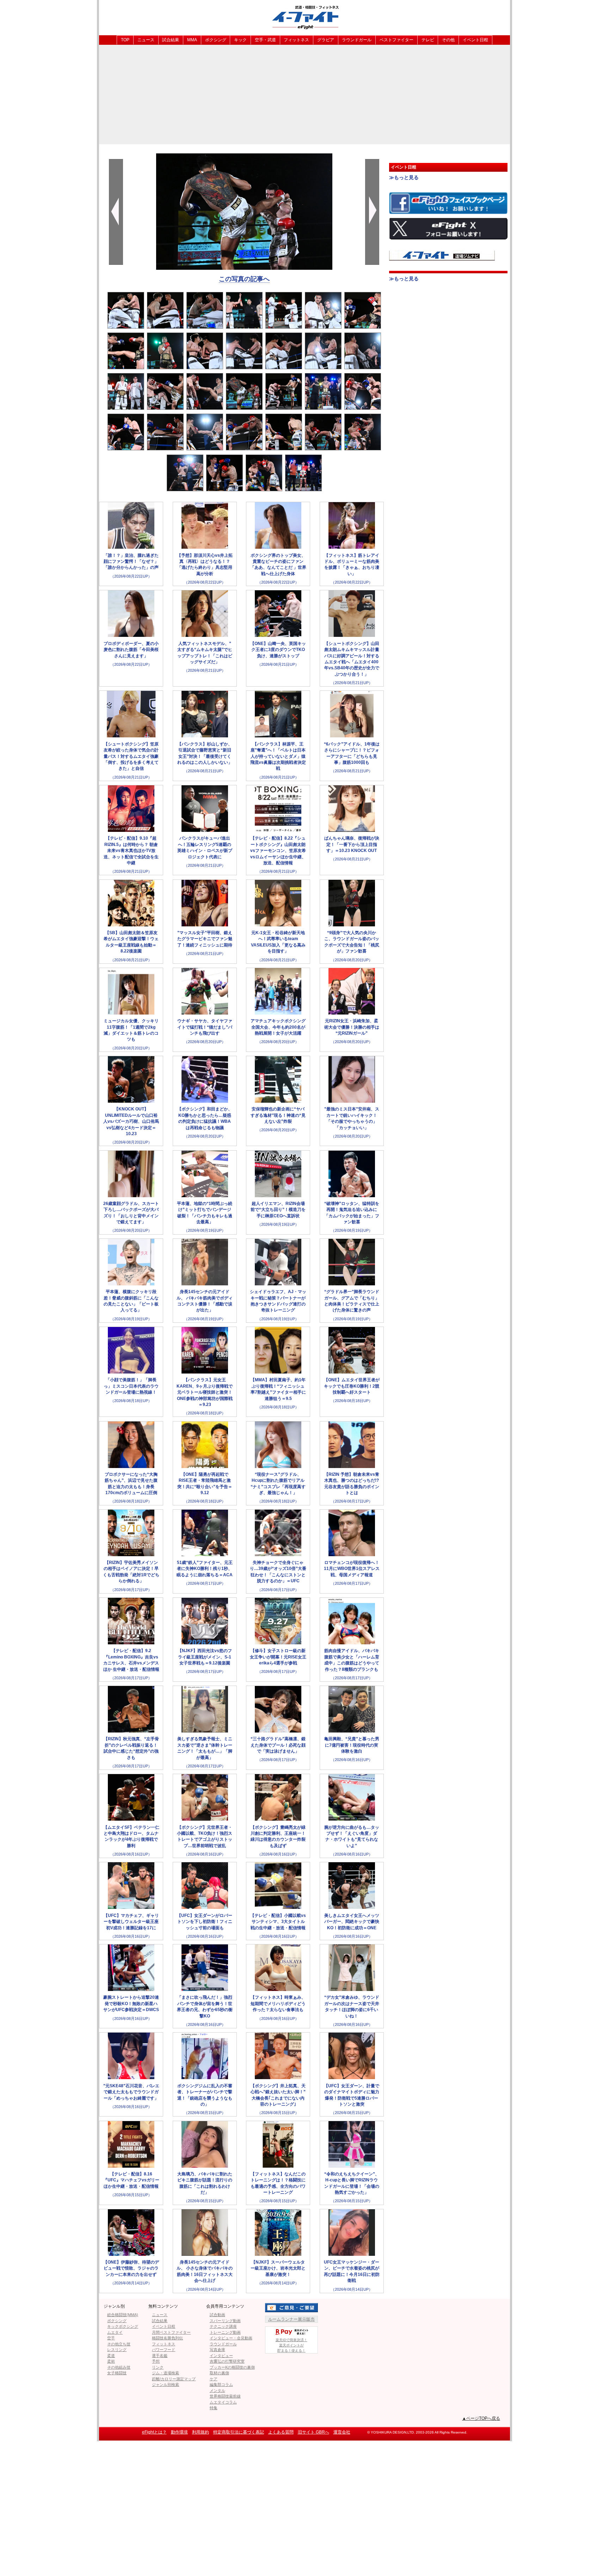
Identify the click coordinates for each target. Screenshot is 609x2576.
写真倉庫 (217, 2350)
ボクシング (216, 40)
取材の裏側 (219, 2373)
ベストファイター (396, 40)
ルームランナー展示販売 (291, 2319)
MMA (192, 40)
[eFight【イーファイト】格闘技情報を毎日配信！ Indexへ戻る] (304, 17)
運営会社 (342, 2432)
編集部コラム (221, 2385)
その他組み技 (119, 2367)
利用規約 (201, 2432)
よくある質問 (281, 2432)
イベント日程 (475, 40)
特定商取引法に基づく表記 (239, 2432)
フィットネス (296, 40)
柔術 (111, 2361)
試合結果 (171, 40)
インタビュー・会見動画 (231, 2338)
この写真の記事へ (244, 279)
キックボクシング (123, 2326)
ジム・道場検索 (165, 2373)
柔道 (111, 2356)
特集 (214, 2408)
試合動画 (217, 2315)
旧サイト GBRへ (313, 2432)
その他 (448, 40)
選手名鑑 (160, 2356)
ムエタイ (115, 2332)
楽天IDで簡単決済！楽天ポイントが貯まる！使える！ (291, 2345)
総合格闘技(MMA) (123, 2315)
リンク (158, 2367)
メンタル (217, 2391)
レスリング (117, 2350)
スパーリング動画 (225, 2321)
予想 (156, 2361)
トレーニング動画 (225, 2332)
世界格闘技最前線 (225, 2396)
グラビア (326, 40)
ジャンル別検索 (165, 2385)
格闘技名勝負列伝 (167, 2338)
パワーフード (164, 2350)
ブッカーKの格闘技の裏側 (232, 2367)
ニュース (146, 40)
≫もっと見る (404, 177)
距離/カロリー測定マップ (174, 2379)
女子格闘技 (117, 2373)
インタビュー (221, 2356)
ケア (214, 2379)
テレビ (428, 40)
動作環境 (179, 2432)
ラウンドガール (357, 40)
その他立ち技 (119, 2344)
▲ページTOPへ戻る (481, 2418)
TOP (125, 40)
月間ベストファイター (171, 2332)
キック (240, 40)
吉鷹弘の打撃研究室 (227, 2361)
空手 (111, 2338)
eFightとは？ (154, 2432)
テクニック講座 (223, 2326)
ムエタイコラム (223, 2402)
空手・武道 (265, 40)
